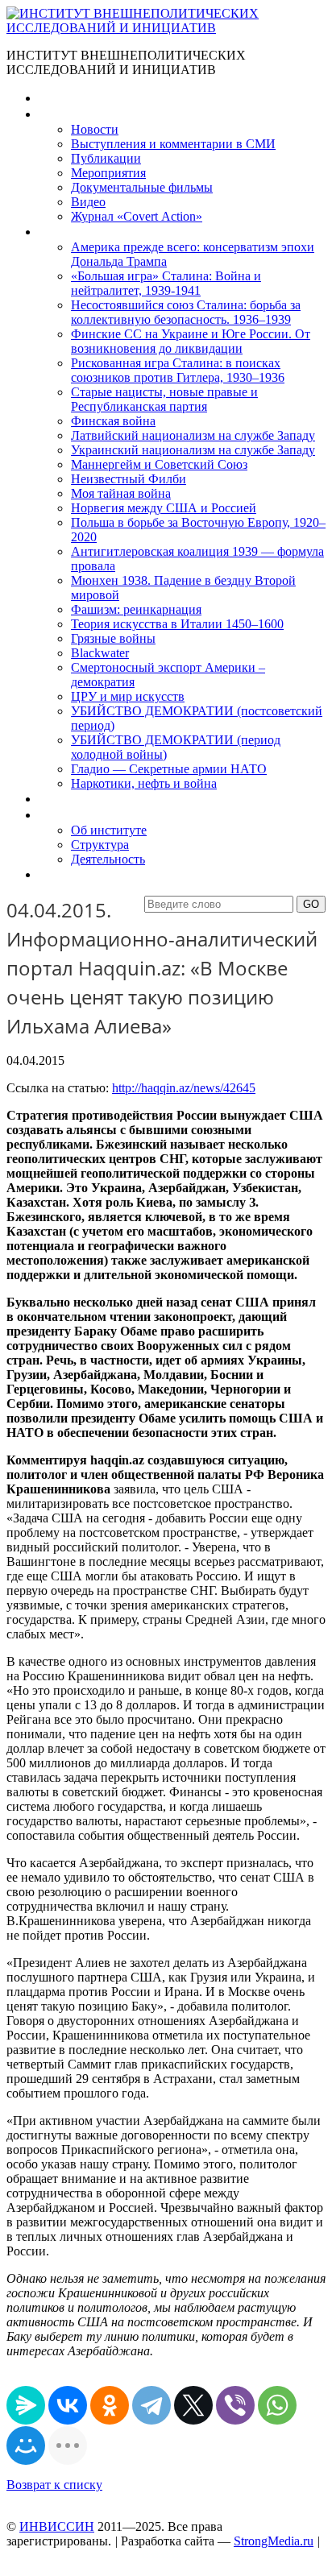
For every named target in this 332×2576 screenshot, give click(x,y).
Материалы (71, 114)
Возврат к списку (54, 2485)
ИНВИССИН (57, 2526)
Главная (61, 98)
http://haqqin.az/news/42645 (184, 1088)
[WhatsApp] (277, 2405)
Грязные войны (113, 638)
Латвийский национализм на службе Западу (193, 435)
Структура (100, 845)
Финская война (113, 421)
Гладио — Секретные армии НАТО (169, 769)
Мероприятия (108, 173)
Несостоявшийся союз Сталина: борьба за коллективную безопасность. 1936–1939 (186, 312)
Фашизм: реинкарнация (136, 609)
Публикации (106, 158)
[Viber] (235, 2405)
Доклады (63, 799)
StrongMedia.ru (274, 2541)
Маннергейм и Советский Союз (159, 464)
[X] (193, 2405)
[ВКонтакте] (68, 2405)
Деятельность (108, 859)
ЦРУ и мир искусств (128, 696)
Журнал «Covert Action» (137, 216)
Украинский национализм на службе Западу (193, 450)
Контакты (65, 874)
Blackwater (100, 653)
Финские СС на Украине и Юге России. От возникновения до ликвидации (191, 341)
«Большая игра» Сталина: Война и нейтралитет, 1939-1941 (166, 283)
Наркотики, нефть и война (144, 783)
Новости (95, 129)
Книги (56, 232)
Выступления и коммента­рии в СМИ (173, 144)
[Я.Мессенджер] (26, 2405)
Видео (88, 202)
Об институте (109, 830)
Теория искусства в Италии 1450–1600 (177, 624)
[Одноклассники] (110, 2405)
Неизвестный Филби (129, 479)
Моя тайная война (121, 493)
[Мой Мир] (26, 2446)
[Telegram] (151, 2405)
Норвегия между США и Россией (164, 508)
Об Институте (77, 815)
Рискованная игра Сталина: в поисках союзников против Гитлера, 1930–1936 (178, 370)
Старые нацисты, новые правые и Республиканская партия (164, 399)
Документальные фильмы (142, 187)
